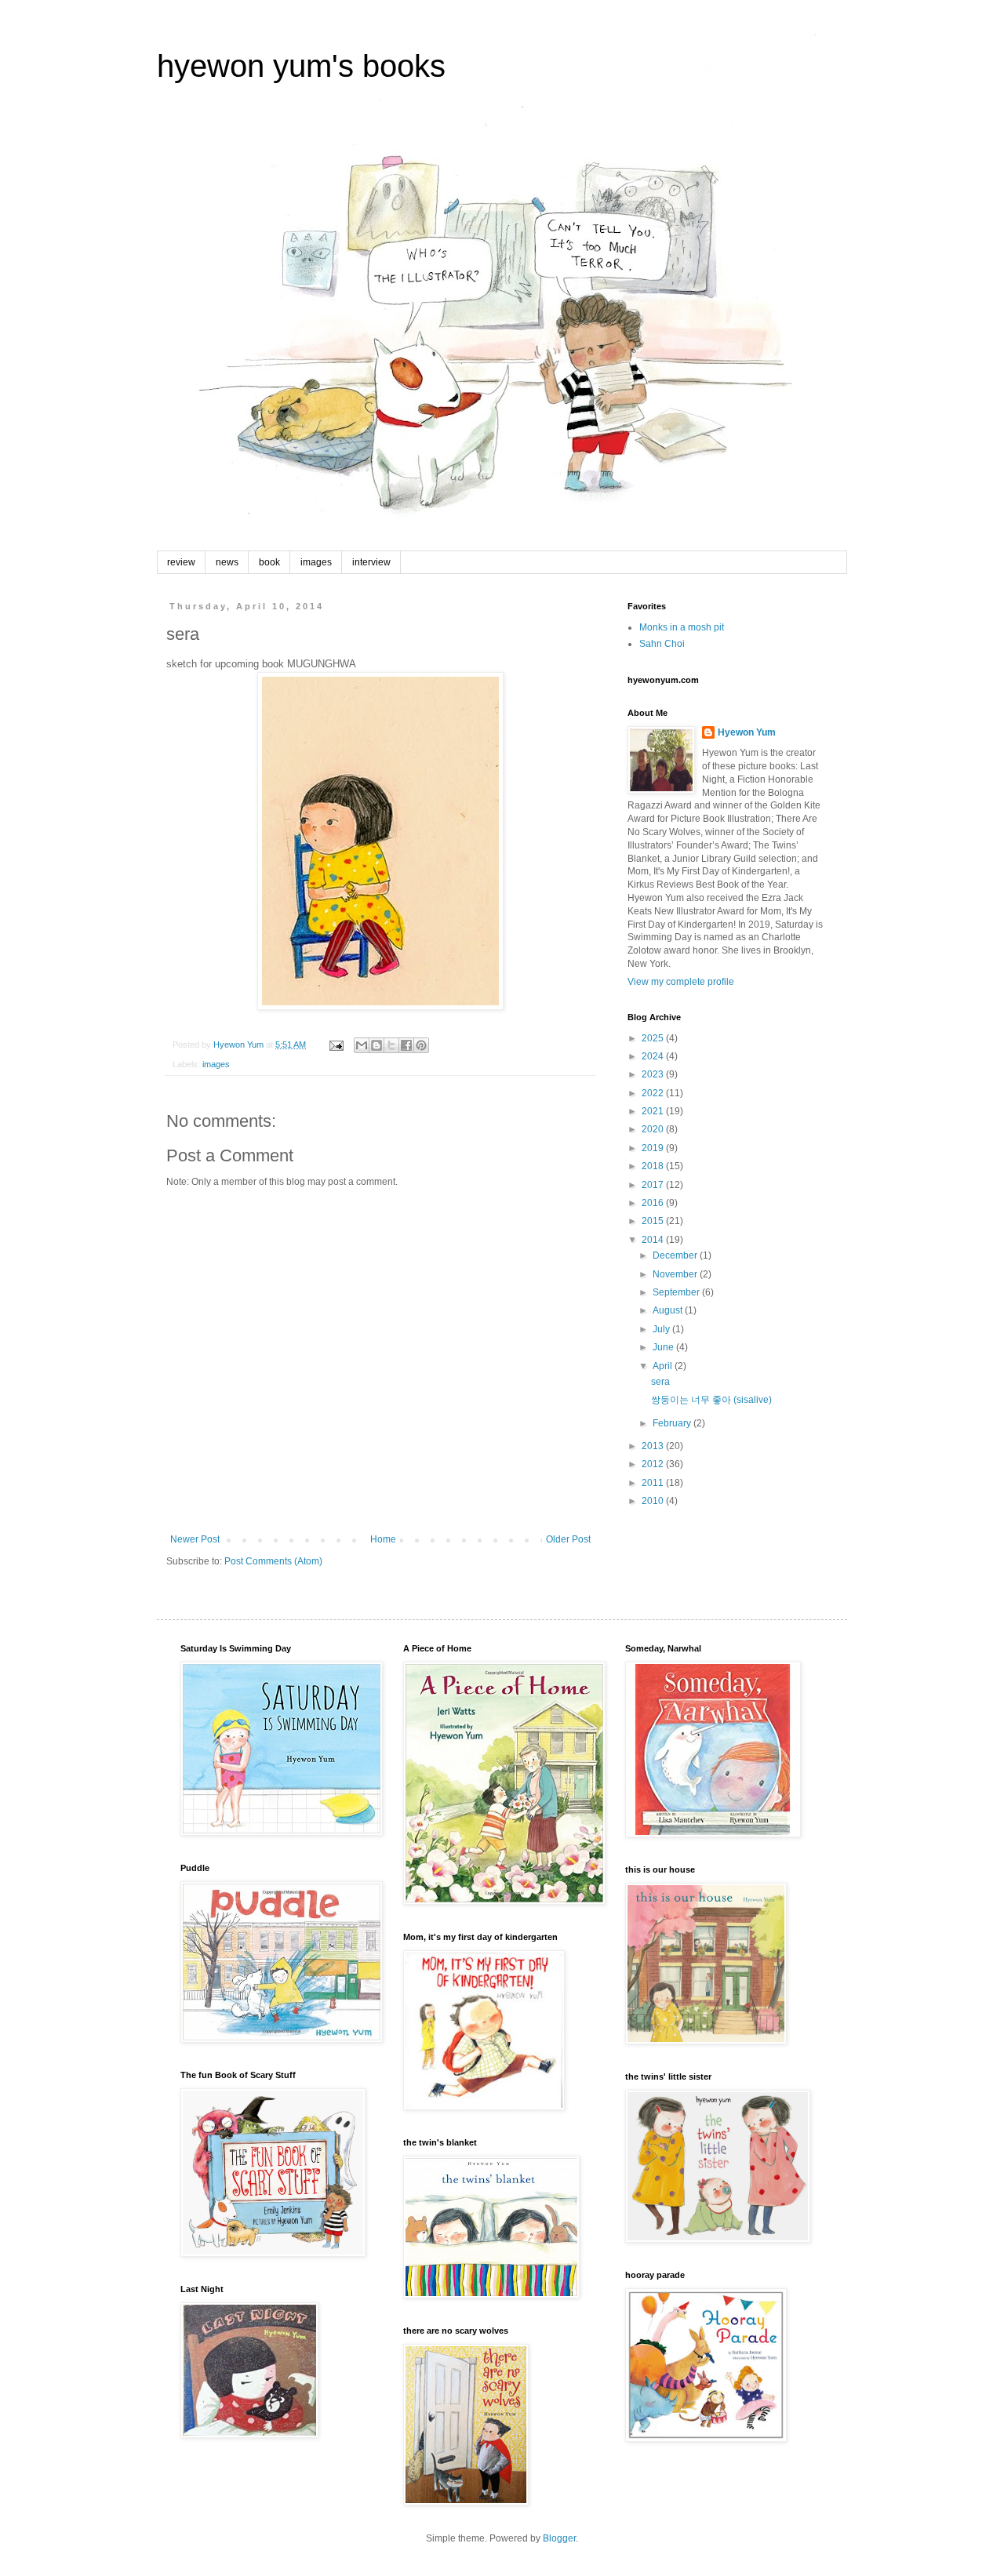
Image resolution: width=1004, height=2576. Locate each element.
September (677, 1292)
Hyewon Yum (747, 732)
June (664, 1347)
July (662, 1329)
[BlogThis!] (376, 1045)
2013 (654, 1446)
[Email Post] (336, 1045)
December (676, 1255)
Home (383, 1539)
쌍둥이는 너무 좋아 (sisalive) (711, 1400)
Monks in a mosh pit (682, 627)
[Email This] (362, 1045)
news (227, 562)
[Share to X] (391, 1045)
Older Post (568, 1539)
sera (660, 1382)
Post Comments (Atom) (273, 1561)
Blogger (559, 2538)
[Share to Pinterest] (421, 1045)
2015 (654, 1221)
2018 (654, 1166)
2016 (654, 1203)
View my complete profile (681, 982)
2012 (654, 1464)
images (316, 562)
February (673, 1423)
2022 (654, 1093)
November (676, 1274)
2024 (654, 1056)
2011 (654, 1483)
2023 (654, 1074)
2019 (654, 1148)
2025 (654, 1038)
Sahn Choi (662, 644)
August (669, 1310)
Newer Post (195, 1539)
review (181, 562)
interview (371, 562)
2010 (654, 1501)
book (269, 562)
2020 (654, 1129)
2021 (654, 1111)
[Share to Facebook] (406, 1045)
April (664, 1366)
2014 (654, 1240)
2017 (654, 1185)
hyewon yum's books (301, 66)
